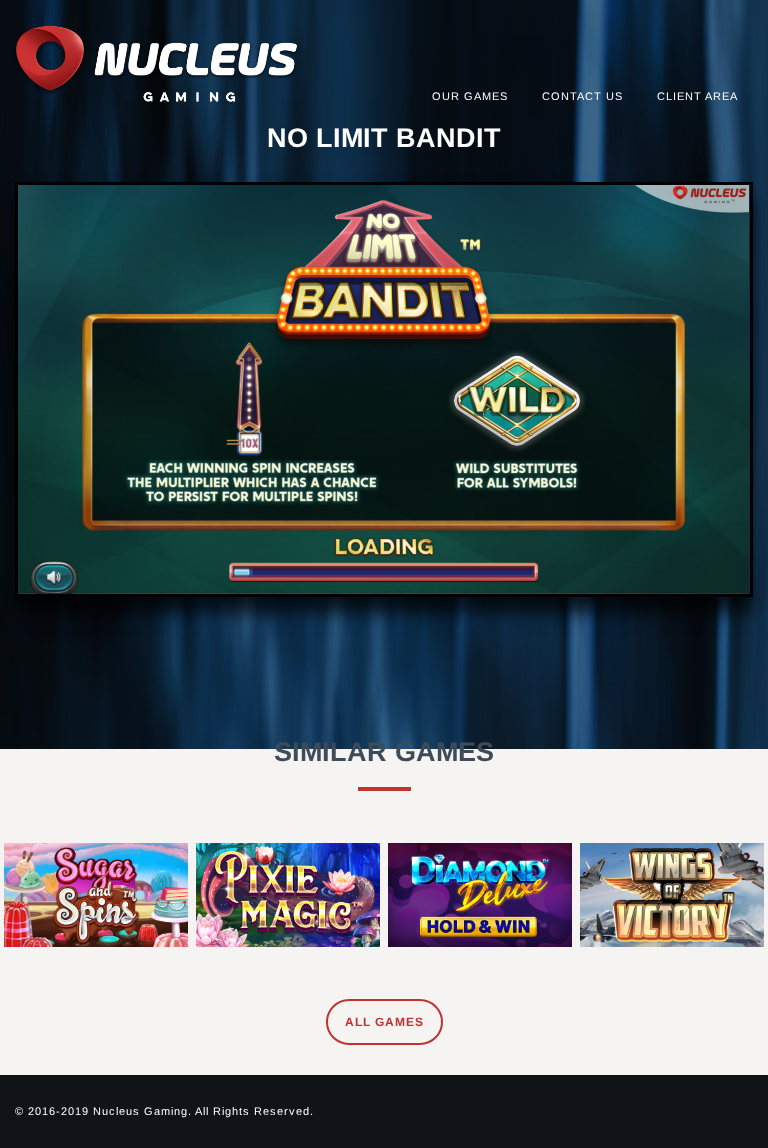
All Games (384, 1022)
